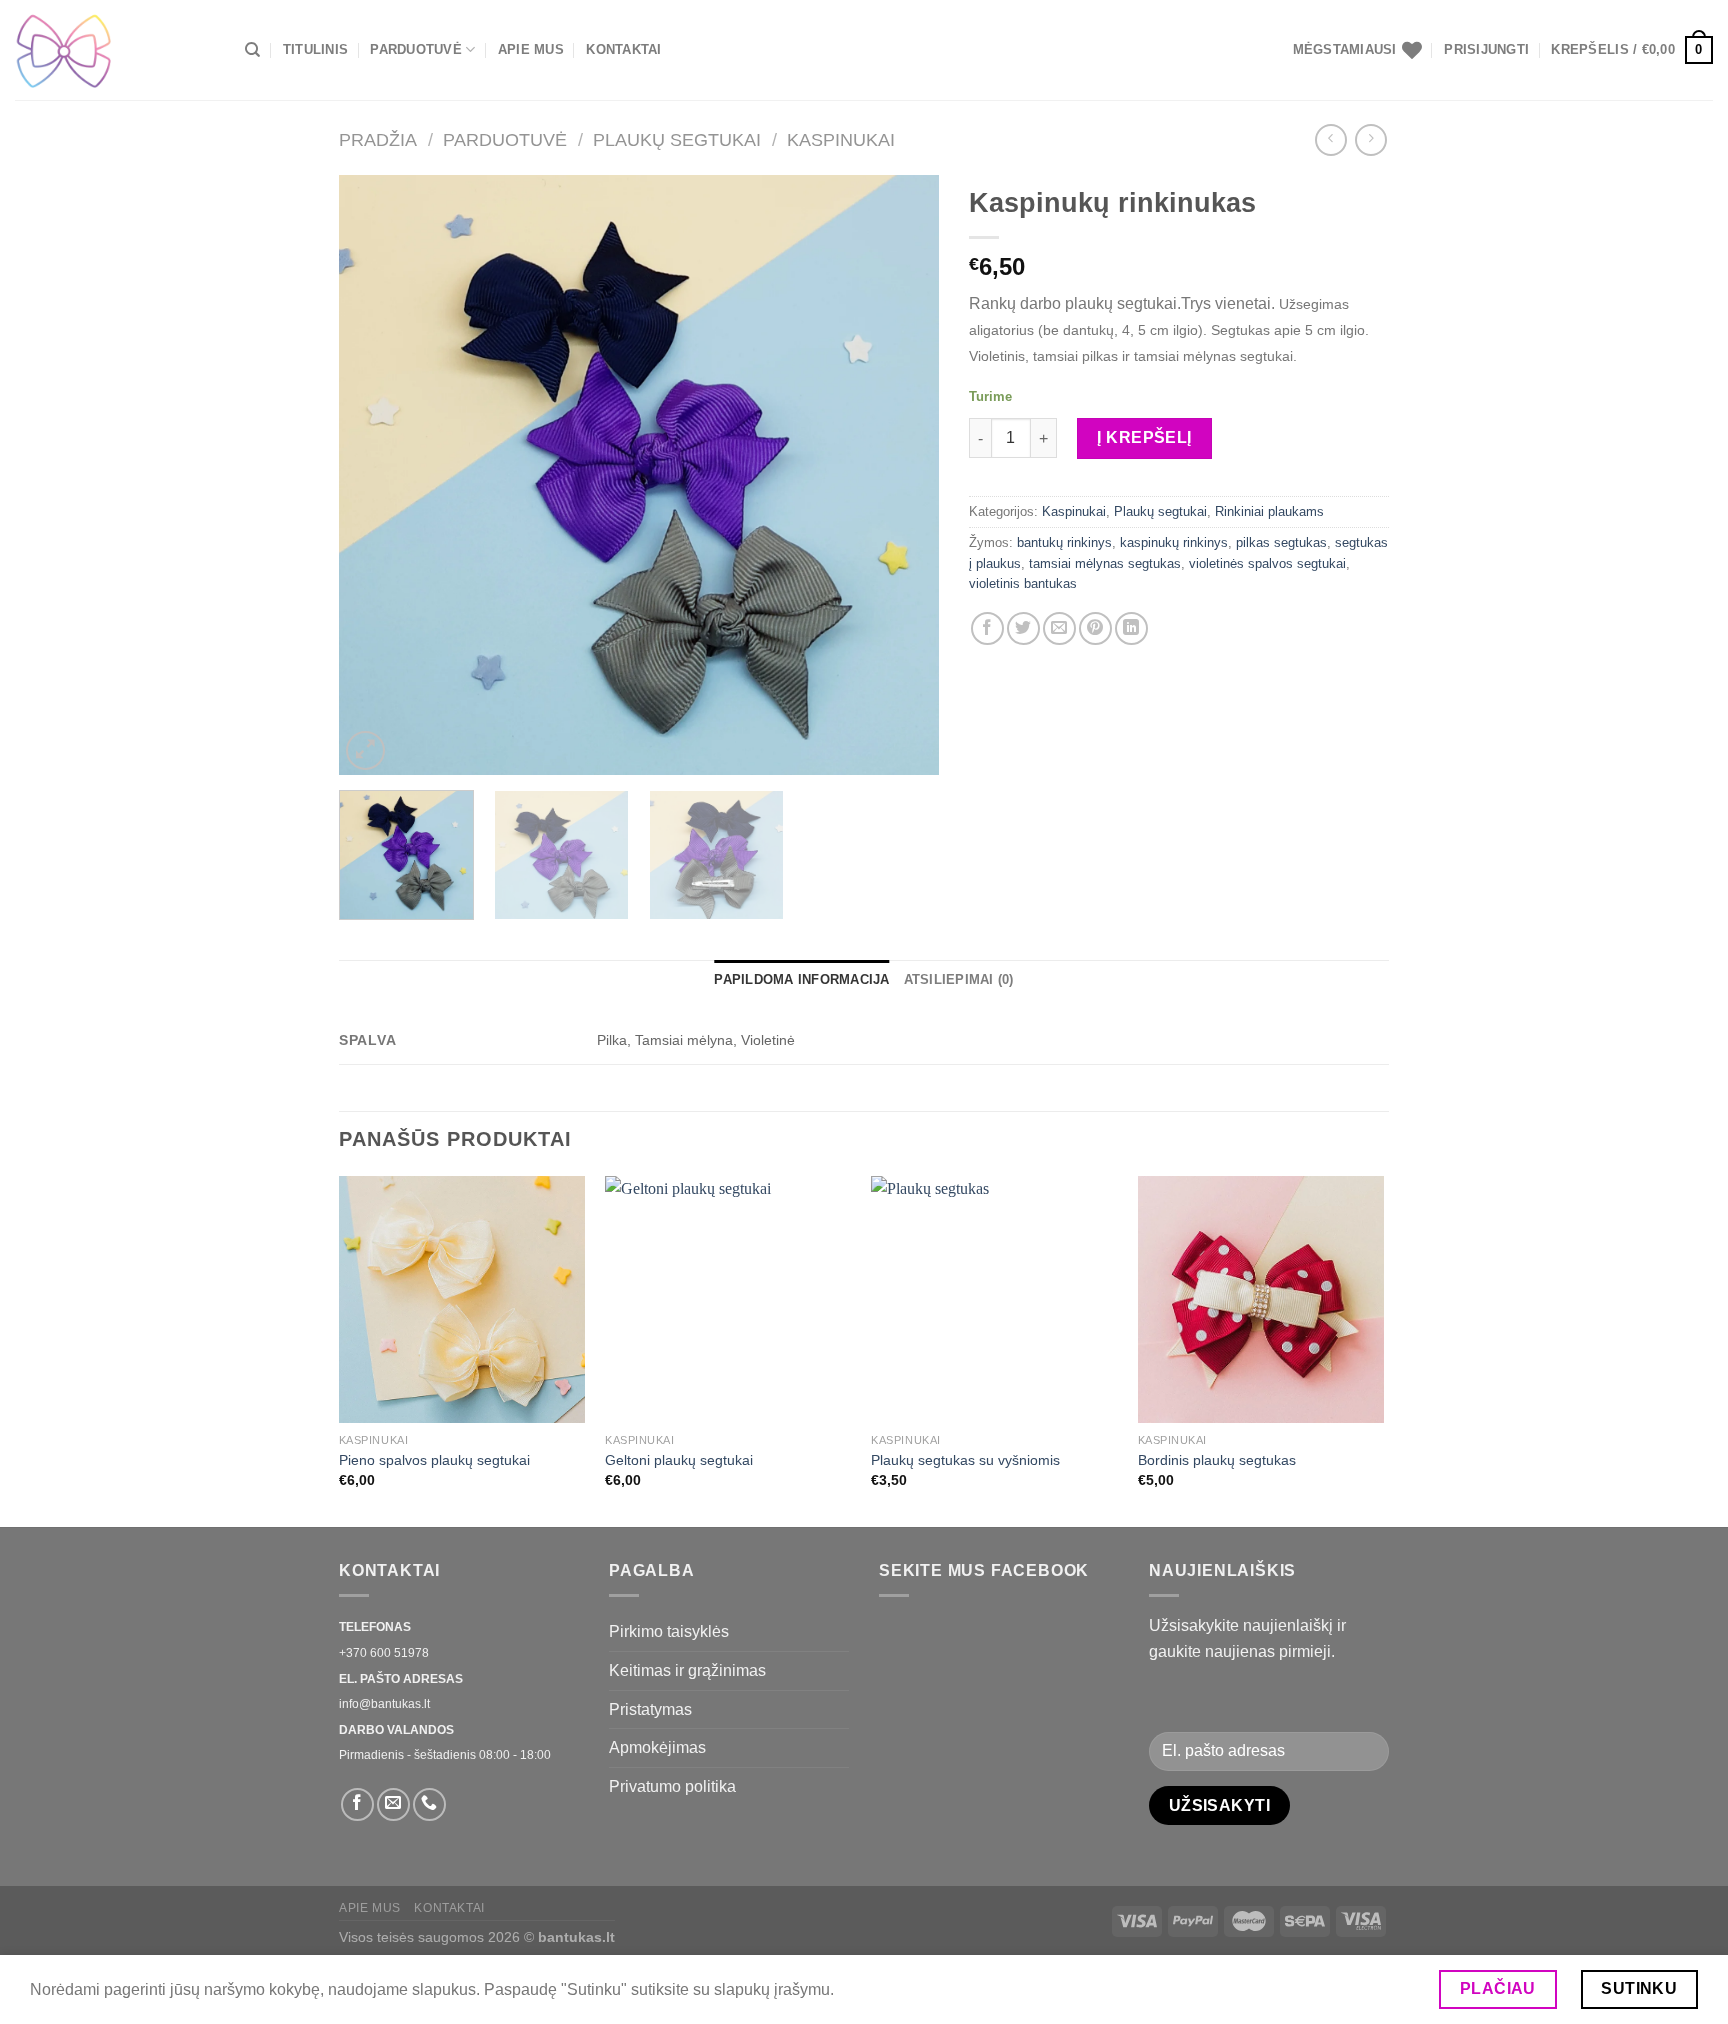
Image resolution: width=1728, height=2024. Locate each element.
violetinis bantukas (1023, 583)
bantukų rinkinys (1064, 542)
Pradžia (378, 139)
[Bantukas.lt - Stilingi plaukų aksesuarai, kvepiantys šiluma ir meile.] (115, 50)
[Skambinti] (429, 1804)
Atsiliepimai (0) (959, 979)
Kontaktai (623, 49)
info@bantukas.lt (384, 1704)
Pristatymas (650, 1709)
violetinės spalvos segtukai (1267, 563)
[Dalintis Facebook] (987, 628)
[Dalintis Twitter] (1023, 628)
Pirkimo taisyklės (669, 1631)
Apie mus (531, 49)
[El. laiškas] (393, 1804)
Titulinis (315, 49)
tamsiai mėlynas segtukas (1105, 563)
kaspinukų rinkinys (1174, 542)
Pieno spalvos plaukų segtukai (434, 1460)
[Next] (902, 475)
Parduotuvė (416, 49)
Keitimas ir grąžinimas (687, 1670)
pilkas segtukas (1281, 542)
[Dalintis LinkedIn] (1131, 628)
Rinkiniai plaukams (1269, 511)
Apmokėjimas (657, 1747)
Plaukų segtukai (677, 139)
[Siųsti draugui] (1059, 628)
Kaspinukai (841, 139)
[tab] (801, 980)
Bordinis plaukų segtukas (1217, 1460)
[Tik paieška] (252, 50)
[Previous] (376, 475)
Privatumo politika (672, 1786)
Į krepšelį (1144, 437)
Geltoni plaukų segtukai (679, 1460)
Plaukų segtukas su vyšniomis (965, 1460)
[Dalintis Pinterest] (1095, 628)
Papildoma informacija (801, 979)
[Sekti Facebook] (357, 1804)
